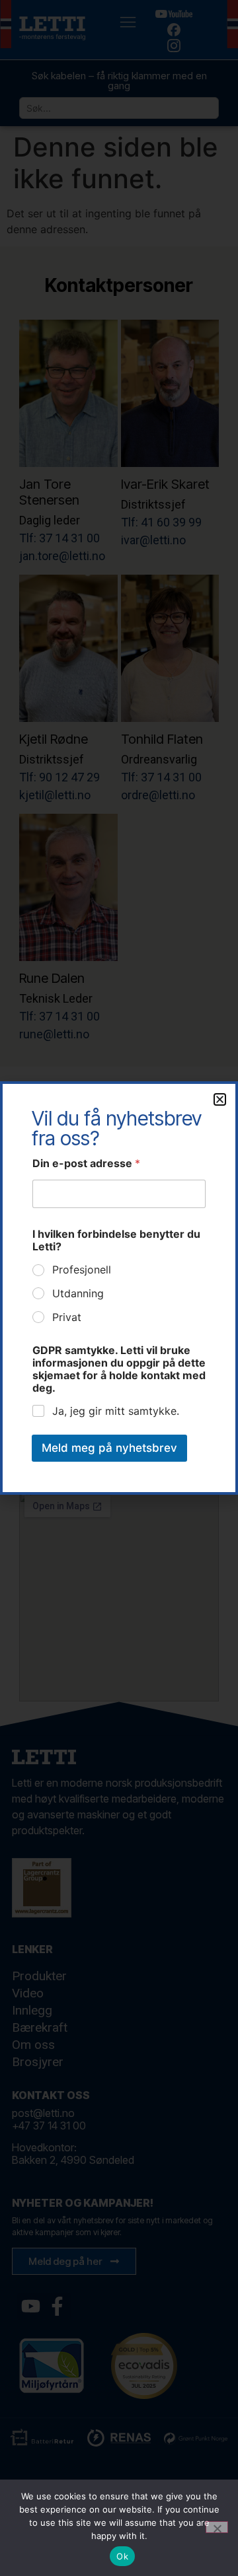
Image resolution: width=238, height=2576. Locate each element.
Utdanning (78, 1293)
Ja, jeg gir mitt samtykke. (116, 1411)
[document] (119, 1288)
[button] (220, 1099)
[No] (217, 2527)
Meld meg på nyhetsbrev (109, 1448)
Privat (67, 1317)
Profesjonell (82, 1270)
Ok (122, 2556)
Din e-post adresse (86, 1163)
